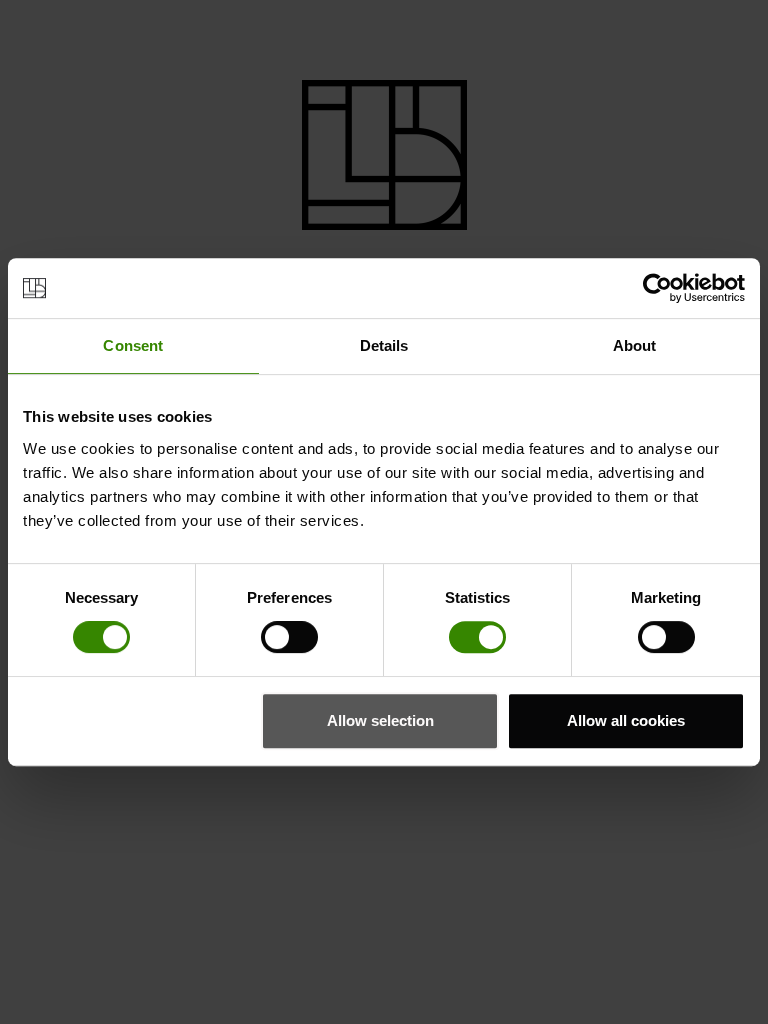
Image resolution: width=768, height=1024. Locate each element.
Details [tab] (384, 345)
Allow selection (380, 720)
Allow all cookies (626, 720)
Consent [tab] (133, 345)
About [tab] (635, 345)
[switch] (289, 637)
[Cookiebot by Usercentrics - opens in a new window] (657, 288)
